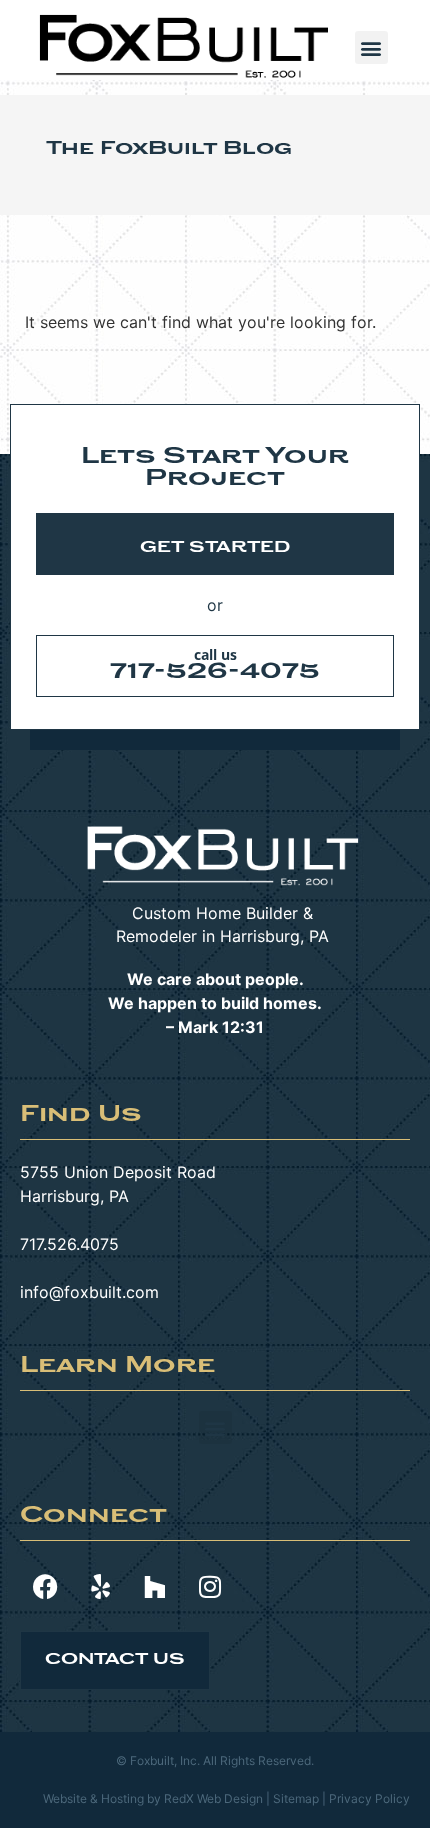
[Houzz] (155, 1586)
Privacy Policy (369, 1798)
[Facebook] (45, 1586)
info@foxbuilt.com (89, 1292)
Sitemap (296, 1798)
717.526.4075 (69, 1244)
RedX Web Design (213, 1798)
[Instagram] (210, 1586)
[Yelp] (100, 1586)
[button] (371, 47)
